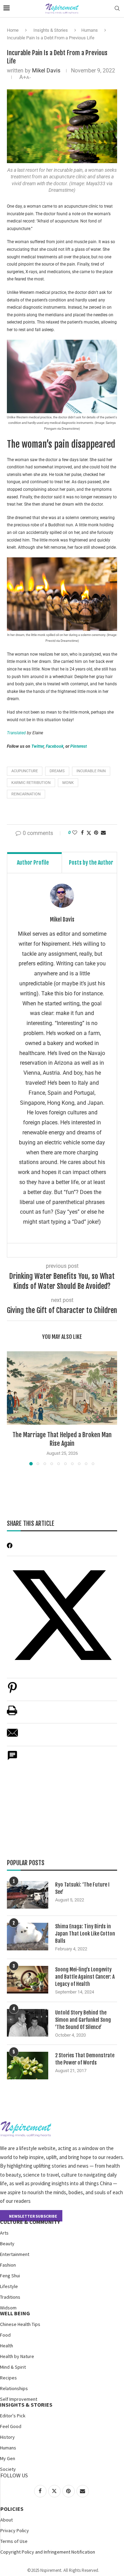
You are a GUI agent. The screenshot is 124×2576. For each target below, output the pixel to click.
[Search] (117, 9)
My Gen (8, 2458)
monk (68, 783)
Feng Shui (10, 2276)
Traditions (10, 2297)
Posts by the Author (91, 863)
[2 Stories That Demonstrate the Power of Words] (28, 2066)
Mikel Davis (46, 71)
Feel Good (11, 2426)
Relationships (14, 2388)
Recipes (8, 2378)
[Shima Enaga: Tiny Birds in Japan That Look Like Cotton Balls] (28, 1937)
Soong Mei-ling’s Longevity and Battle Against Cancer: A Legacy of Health (85, 1977)
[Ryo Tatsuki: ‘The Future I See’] (28, 1895)
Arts (4, 2233)
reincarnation (26, 794)
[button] (13, 1408)
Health (7, 2346)
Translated (16, 733)
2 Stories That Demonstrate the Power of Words (85, 2059)
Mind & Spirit (13, 2367)
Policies (12, 2509)
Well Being (15, 2313)
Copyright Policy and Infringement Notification (48, 2552)
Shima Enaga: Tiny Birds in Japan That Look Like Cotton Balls (85, 1934)
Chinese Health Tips (20, 2324)
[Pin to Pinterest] (96, 833)
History (7, 2437)
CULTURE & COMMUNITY (30, 2222)
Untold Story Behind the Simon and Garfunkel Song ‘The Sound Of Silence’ (83, 2020)
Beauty (7, 2244)
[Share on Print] (12, 1714)
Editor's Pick (13, 2416)
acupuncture (25, 771)
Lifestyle (9, 2286)
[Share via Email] (103, 833)
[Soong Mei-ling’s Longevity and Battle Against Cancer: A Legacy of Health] (28, 1980)
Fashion (8, 2265)
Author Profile (33, 863)
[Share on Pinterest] (12, 1691)
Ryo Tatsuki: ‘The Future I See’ (82, 1888)
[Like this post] (75, 833)
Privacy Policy (15, 2530)
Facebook (55, 746)
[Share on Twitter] (89, 833)
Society (8, 2469)
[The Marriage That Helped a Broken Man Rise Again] (62, 1388)
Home (13, 30)
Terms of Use (14, 2541)
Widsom (8, 2308)
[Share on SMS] (12, 1759)
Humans (90, 30)
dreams (57, 771)
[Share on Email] (12, 1736)
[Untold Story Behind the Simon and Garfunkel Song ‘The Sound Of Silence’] (28, 2023)
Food (5, 2335)
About (7, 2520)
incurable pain (91, 771)
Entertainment (15, 2254)
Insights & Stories (51, 30)
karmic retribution (31, 783)
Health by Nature (17, 2356)
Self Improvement (19, 2399)
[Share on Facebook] (82, 833)
